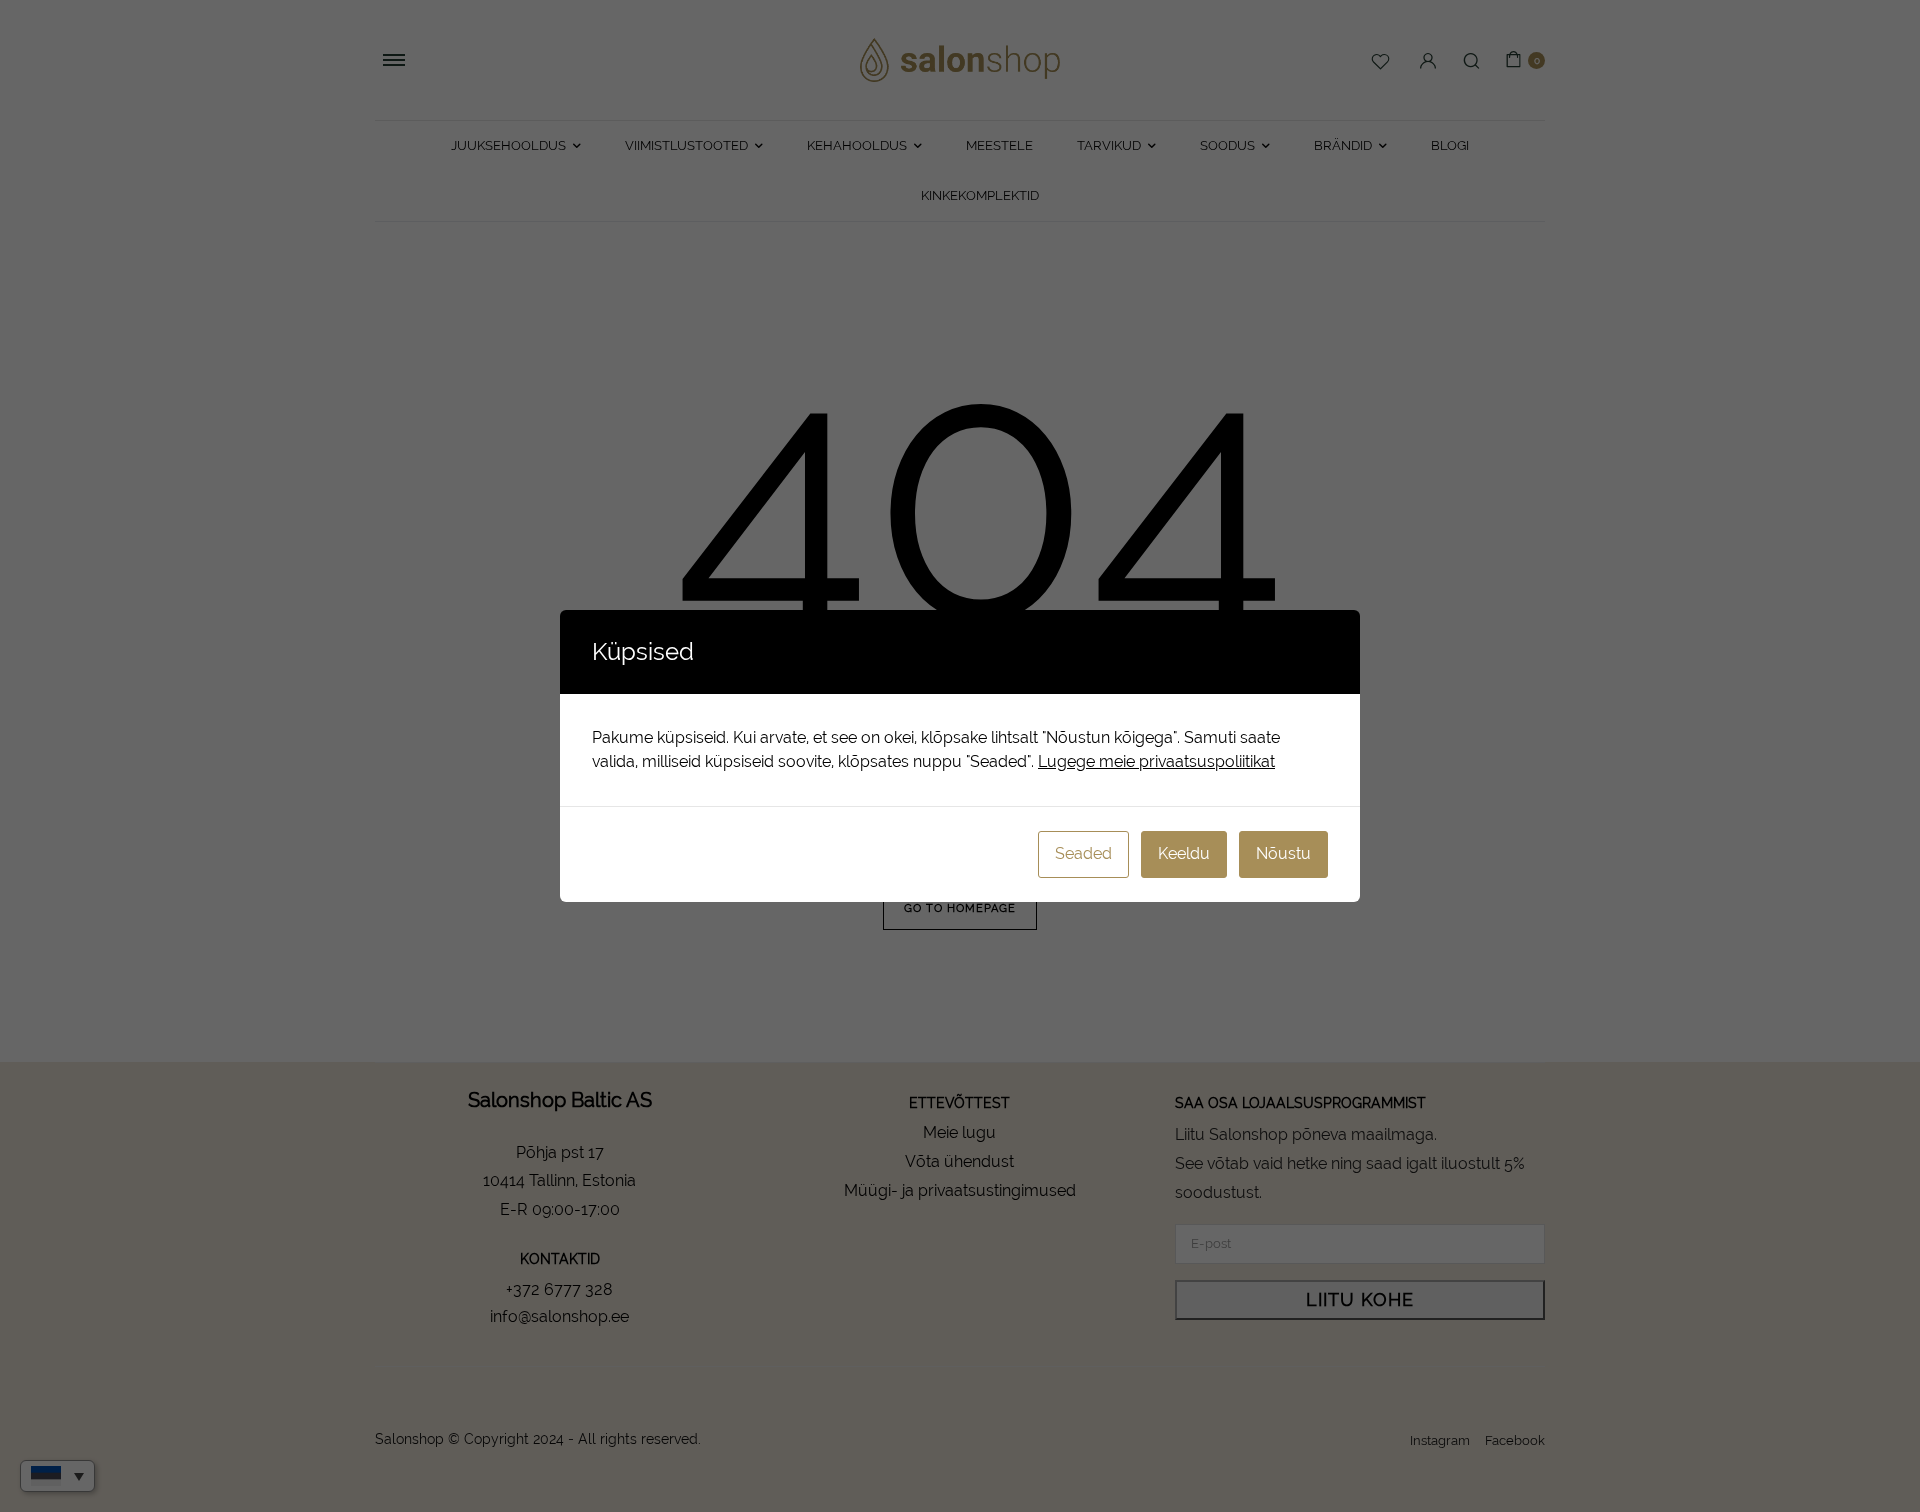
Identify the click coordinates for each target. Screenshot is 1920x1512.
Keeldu (1184, 853)
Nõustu (1283, 853)
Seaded (1083, 853)
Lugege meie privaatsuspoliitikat (1156, 761)
